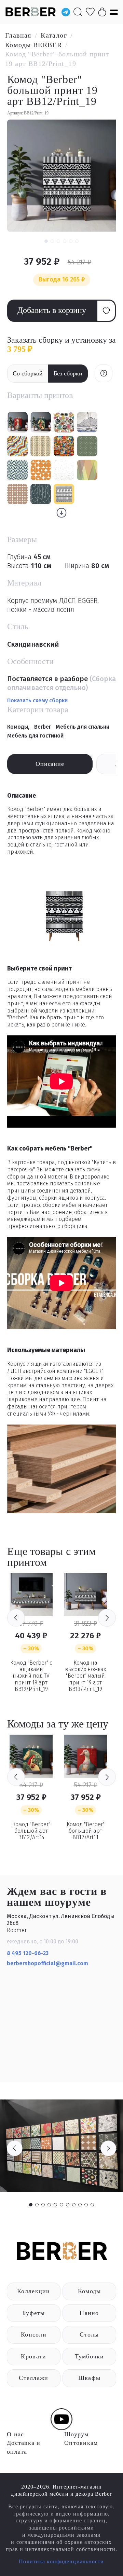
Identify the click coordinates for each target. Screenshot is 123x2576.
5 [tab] (55, 2205)
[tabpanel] (61, 2146)
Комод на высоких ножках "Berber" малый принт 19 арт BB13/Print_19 (85, 1676)
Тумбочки (90, 2356)
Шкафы (89, 2378)
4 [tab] (49, 2205)
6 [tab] (61, 2205)
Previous (16, 1618)
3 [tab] (43, 2205)
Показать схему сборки (37, 700)
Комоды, (19, 727)
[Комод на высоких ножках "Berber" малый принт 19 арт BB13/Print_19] (85, 1595)
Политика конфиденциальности (61, 2561)
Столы (89, 2334)
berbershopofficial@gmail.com (48, 1963)
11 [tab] (92, 2205)
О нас (15, 2434)
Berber (43, 727)
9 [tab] (80, 2205)
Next (107, 1618)
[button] (46, 241)
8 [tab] (74, 2205)
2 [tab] (37, 2205)
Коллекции (33, 2291)
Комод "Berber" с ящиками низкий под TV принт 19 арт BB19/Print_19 (31, 1676)
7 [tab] (68, 2205)
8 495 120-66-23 (28, 1953)
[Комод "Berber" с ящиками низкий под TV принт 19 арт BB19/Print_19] (31, 1595)
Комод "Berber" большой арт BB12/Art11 (86, 1831)
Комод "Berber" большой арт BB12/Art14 (31, 1831)
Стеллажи (33, 2378)
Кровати (33, 2356)
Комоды (90, 2291)
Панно (89, 2313)
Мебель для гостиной (35, 736)
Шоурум (77, 2434)
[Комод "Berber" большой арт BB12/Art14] (31, 1756)
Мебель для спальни (83, 727)
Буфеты (34, 2313)
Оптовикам (81, 2443)
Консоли (34, 2334)
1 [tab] (31, 2205)
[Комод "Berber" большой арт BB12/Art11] (85, 1756)
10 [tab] (86, 2205)
